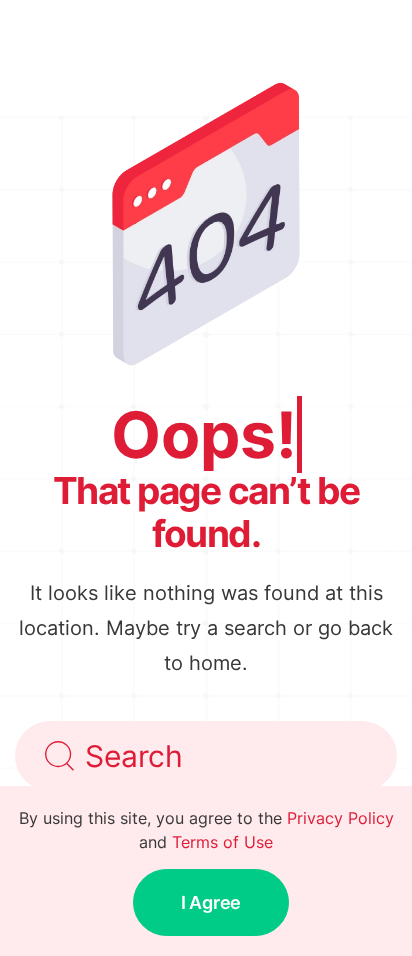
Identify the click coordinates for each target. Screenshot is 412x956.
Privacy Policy (340, 818)
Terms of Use (222, 842)
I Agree (211, 902)
